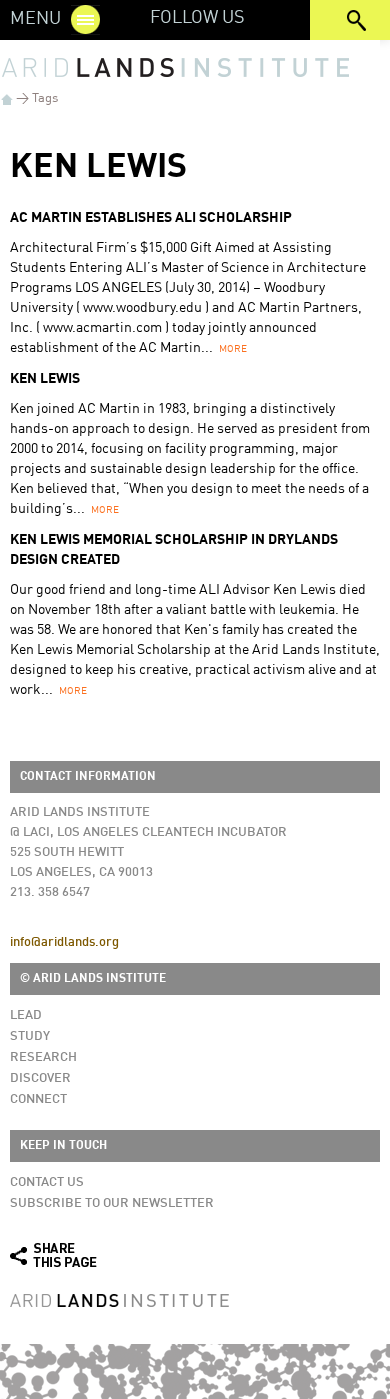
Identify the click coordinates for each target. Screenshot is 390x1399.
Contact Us (47, 1182)
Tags (45, 98)
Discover (40, 1078)
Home (7, 99)
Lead (26, 1015)
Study (30, 1036)
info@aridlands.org (64, 942)
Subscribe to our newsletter (112, 1203)
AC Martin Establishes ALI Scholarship (151, 218)
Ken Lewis (45, 379)
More (233, 349)
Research (43, 1057)
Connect (38, 1099)
